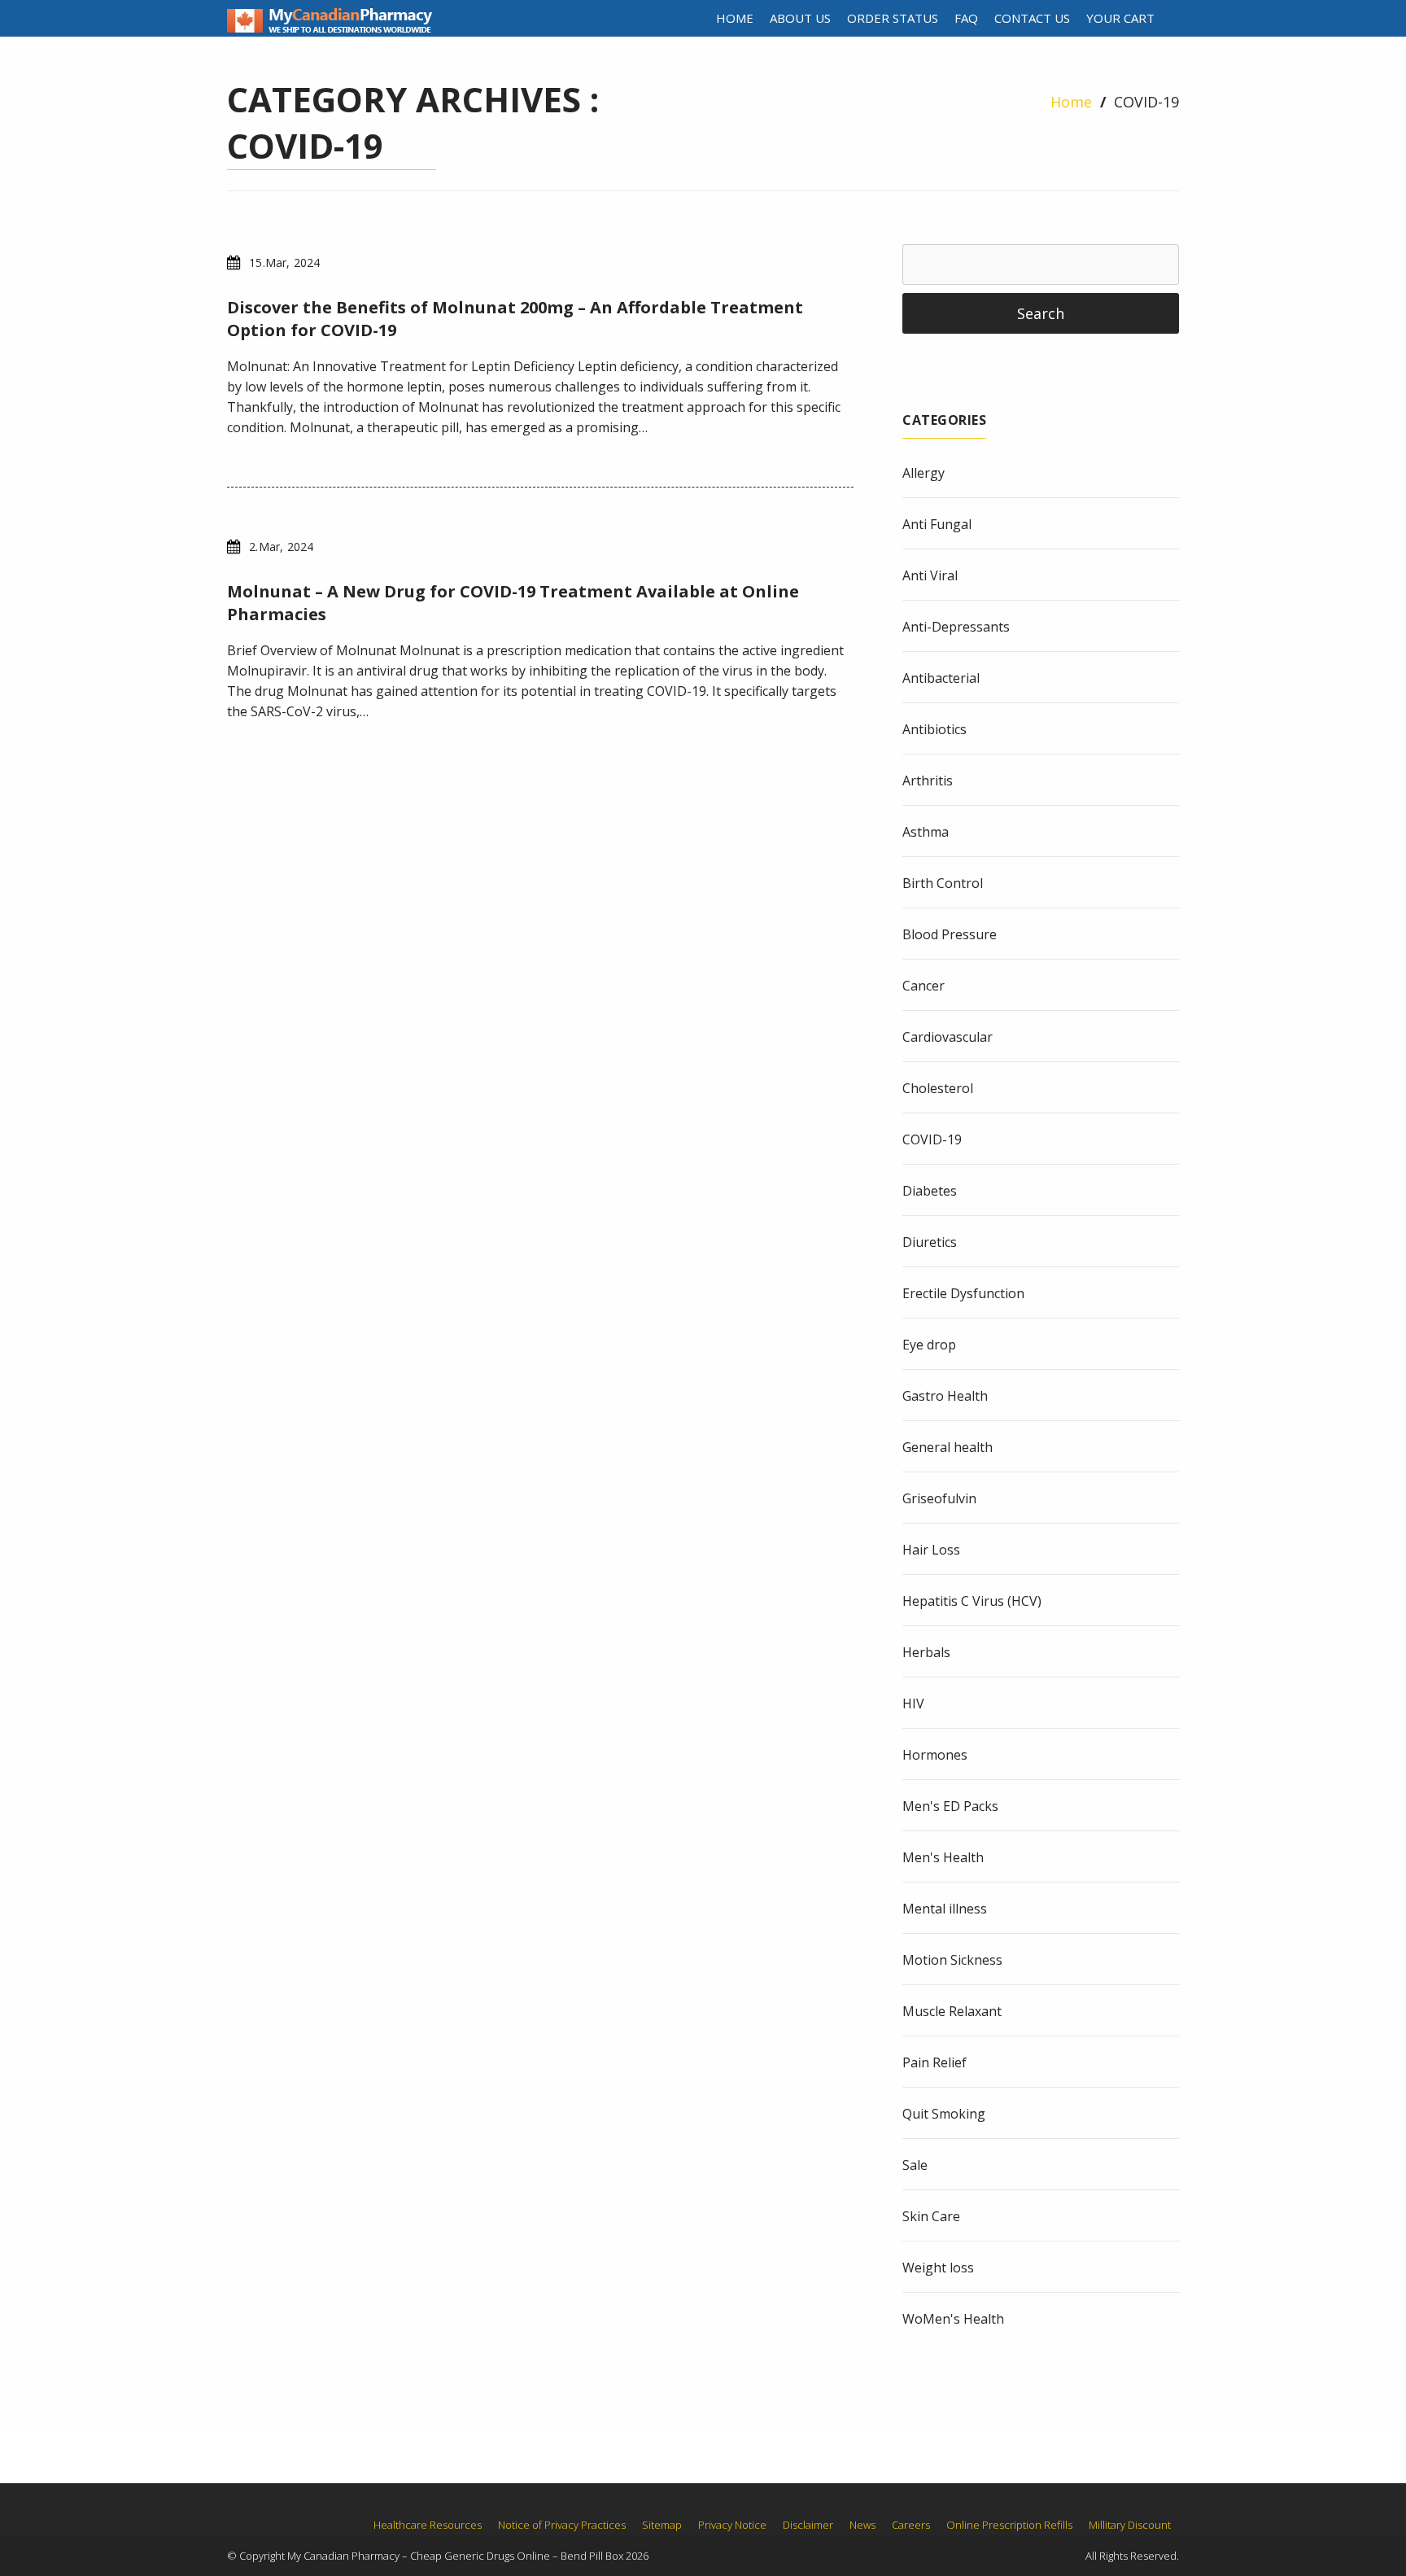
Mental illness (945, 1909)
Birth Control (943, 883)
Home (735, 18)
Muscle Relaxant (952, 2011)
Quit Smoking (944, 2114)
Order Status (893, 18)
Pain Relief (934, 2062)
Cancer (924, 986)
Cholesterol (938, 1088)
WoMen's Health (953, 2319)
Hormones (935, 1755)
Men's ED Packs (950, 1806)
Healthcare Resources (428, 2525)
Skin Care (931, 2216)
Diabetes (930, 1191)
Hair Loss (931, 1550)
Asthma (926, 832)
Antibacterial (941, 678)
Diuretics (930, 1242)
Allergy (924, 473)
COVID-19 (932, 1139)
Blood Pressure (950, 934)
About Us (800, 18)
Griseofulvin (939, 1498)
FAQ (966, 18)
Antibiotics (934, 729)
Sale (915, 2165)
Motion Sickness (952, 1960)
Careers (911, 2525)
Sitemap (662, 2525)
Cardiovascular (948, 1037)
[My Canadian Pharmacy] (330, 28)
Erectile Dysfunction (963, 1293)
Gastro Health (945, 1396)
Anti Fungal (937, 524)
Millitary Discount (1130, 2525)
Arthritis (928, 781)
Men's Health (943, 1857)
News (862, 2525)
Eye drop (929, 1345)
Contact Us (1032, 18)
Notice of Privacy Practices (562, 2525)
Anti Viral (930, 575)
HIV (913, 1703)
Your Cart (1120, 18)
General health (948, 1447)
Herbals (926, 1652)
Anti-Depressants (956, 627)
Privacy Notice (732, 2525)
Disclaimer (808, 2525)
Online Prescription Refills (1009, 2525)
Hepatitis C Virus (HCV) (972, 1601)
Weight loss (938, 2268)
